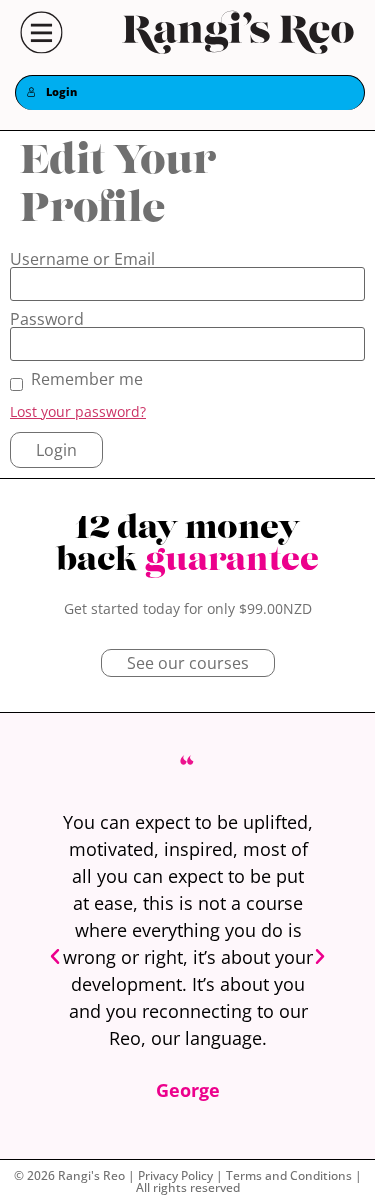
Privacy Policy (175, 1175)
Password (47, 319)
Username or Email (82, 259)
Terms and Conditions (289, 1175)
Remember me (87, 379)
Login (61, 92)
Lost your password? (78, 411)
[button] (55, 957)
